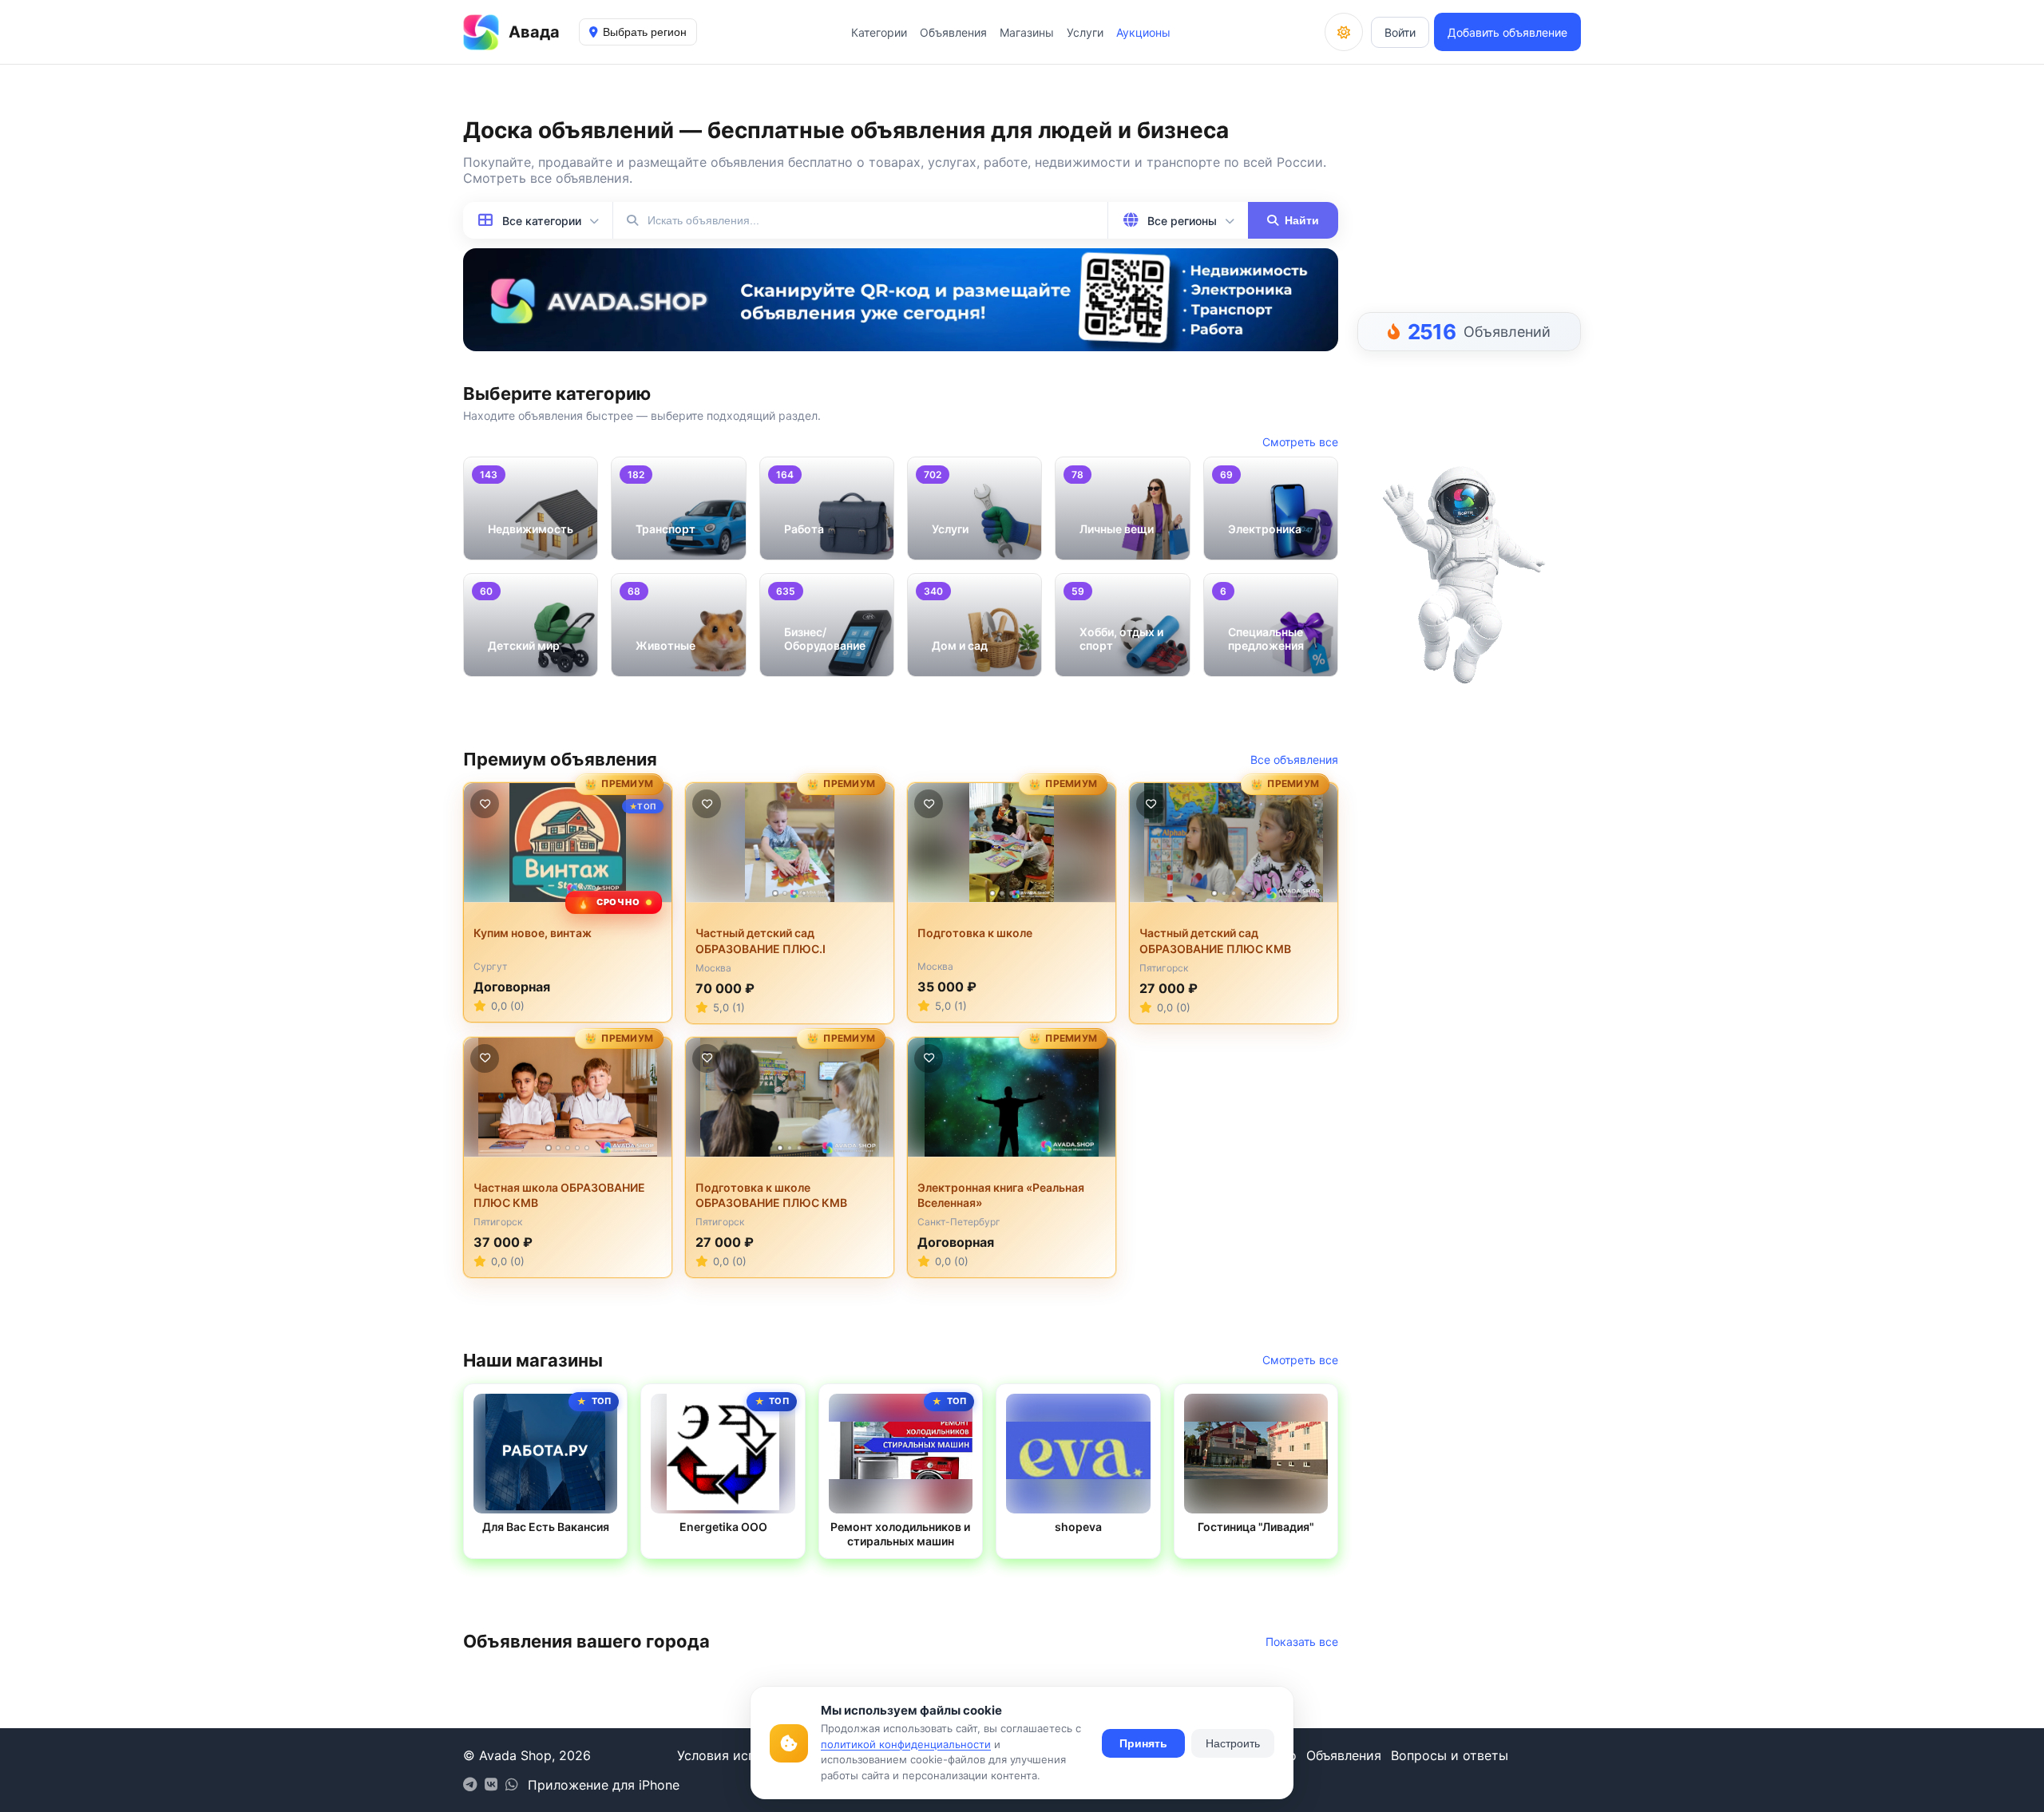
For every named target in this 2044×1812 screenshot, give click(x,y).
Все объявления (1294, 760)
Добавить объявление (1507, 32)
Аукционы (1143, 32)
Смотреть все (1300, 442)
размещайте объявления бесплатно (741, 162)
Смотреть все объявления (546, 178)
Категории (879, 32)
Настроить (1233, 1743)
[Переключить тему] (1344, 32)
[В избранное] (485, 804)
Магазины (1027, 32)
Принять (1143, 1743)
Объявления (953, 32)
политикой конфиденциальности (906, 1744)
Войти (1400, 32)
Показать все (1302, 1642)
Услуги (1085, 32)
